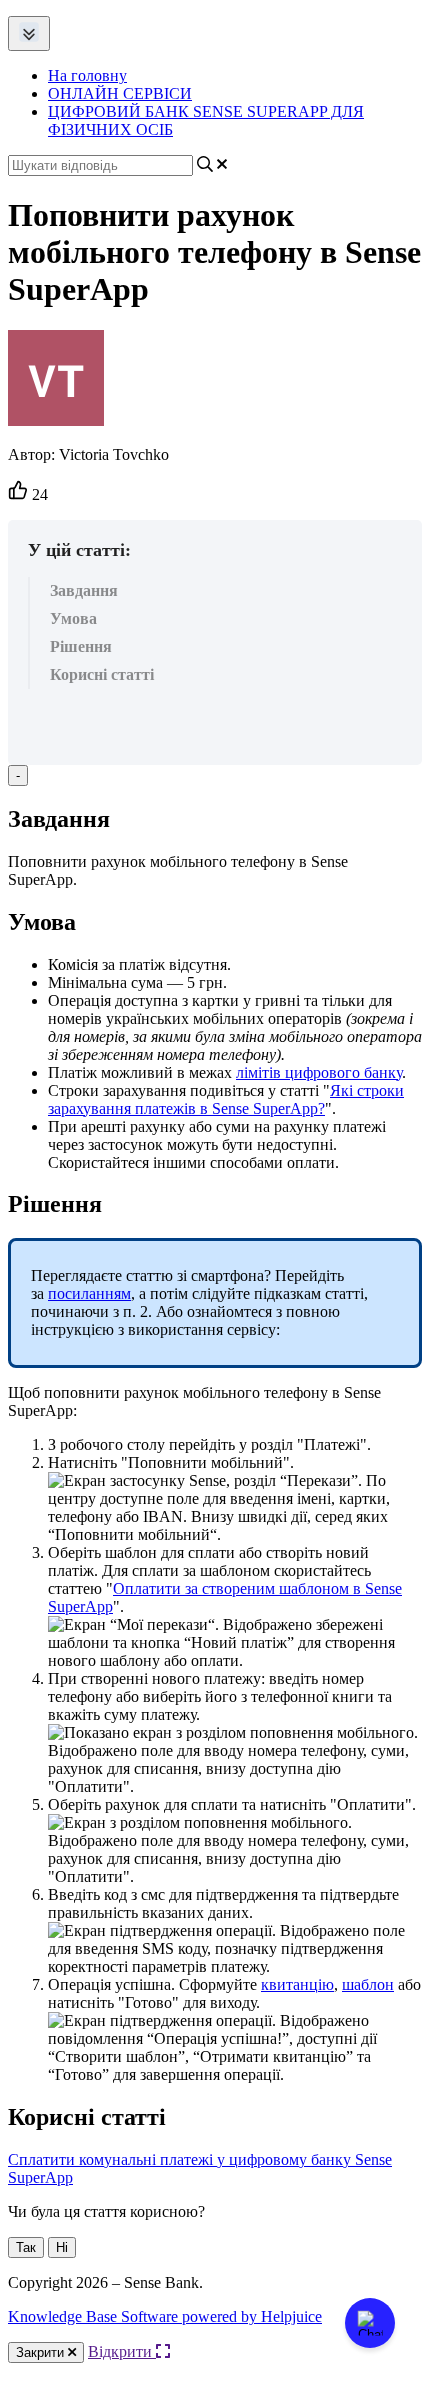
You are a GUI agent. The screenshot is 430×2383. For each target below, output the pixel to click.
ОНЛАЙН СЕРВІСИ (120, 93)
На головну (87, 75)
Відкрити (122, 2351)
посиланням (89, 1293)
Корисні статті (102, 674)
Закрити (42, 2352)
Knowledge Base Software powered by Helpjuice (165, 2316)
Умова (73, 618)
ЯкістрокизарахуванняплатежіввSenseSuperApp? (226, 1099)
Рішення (81, 646)
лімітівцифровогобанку (319, 1072)
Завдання (84, 590)
